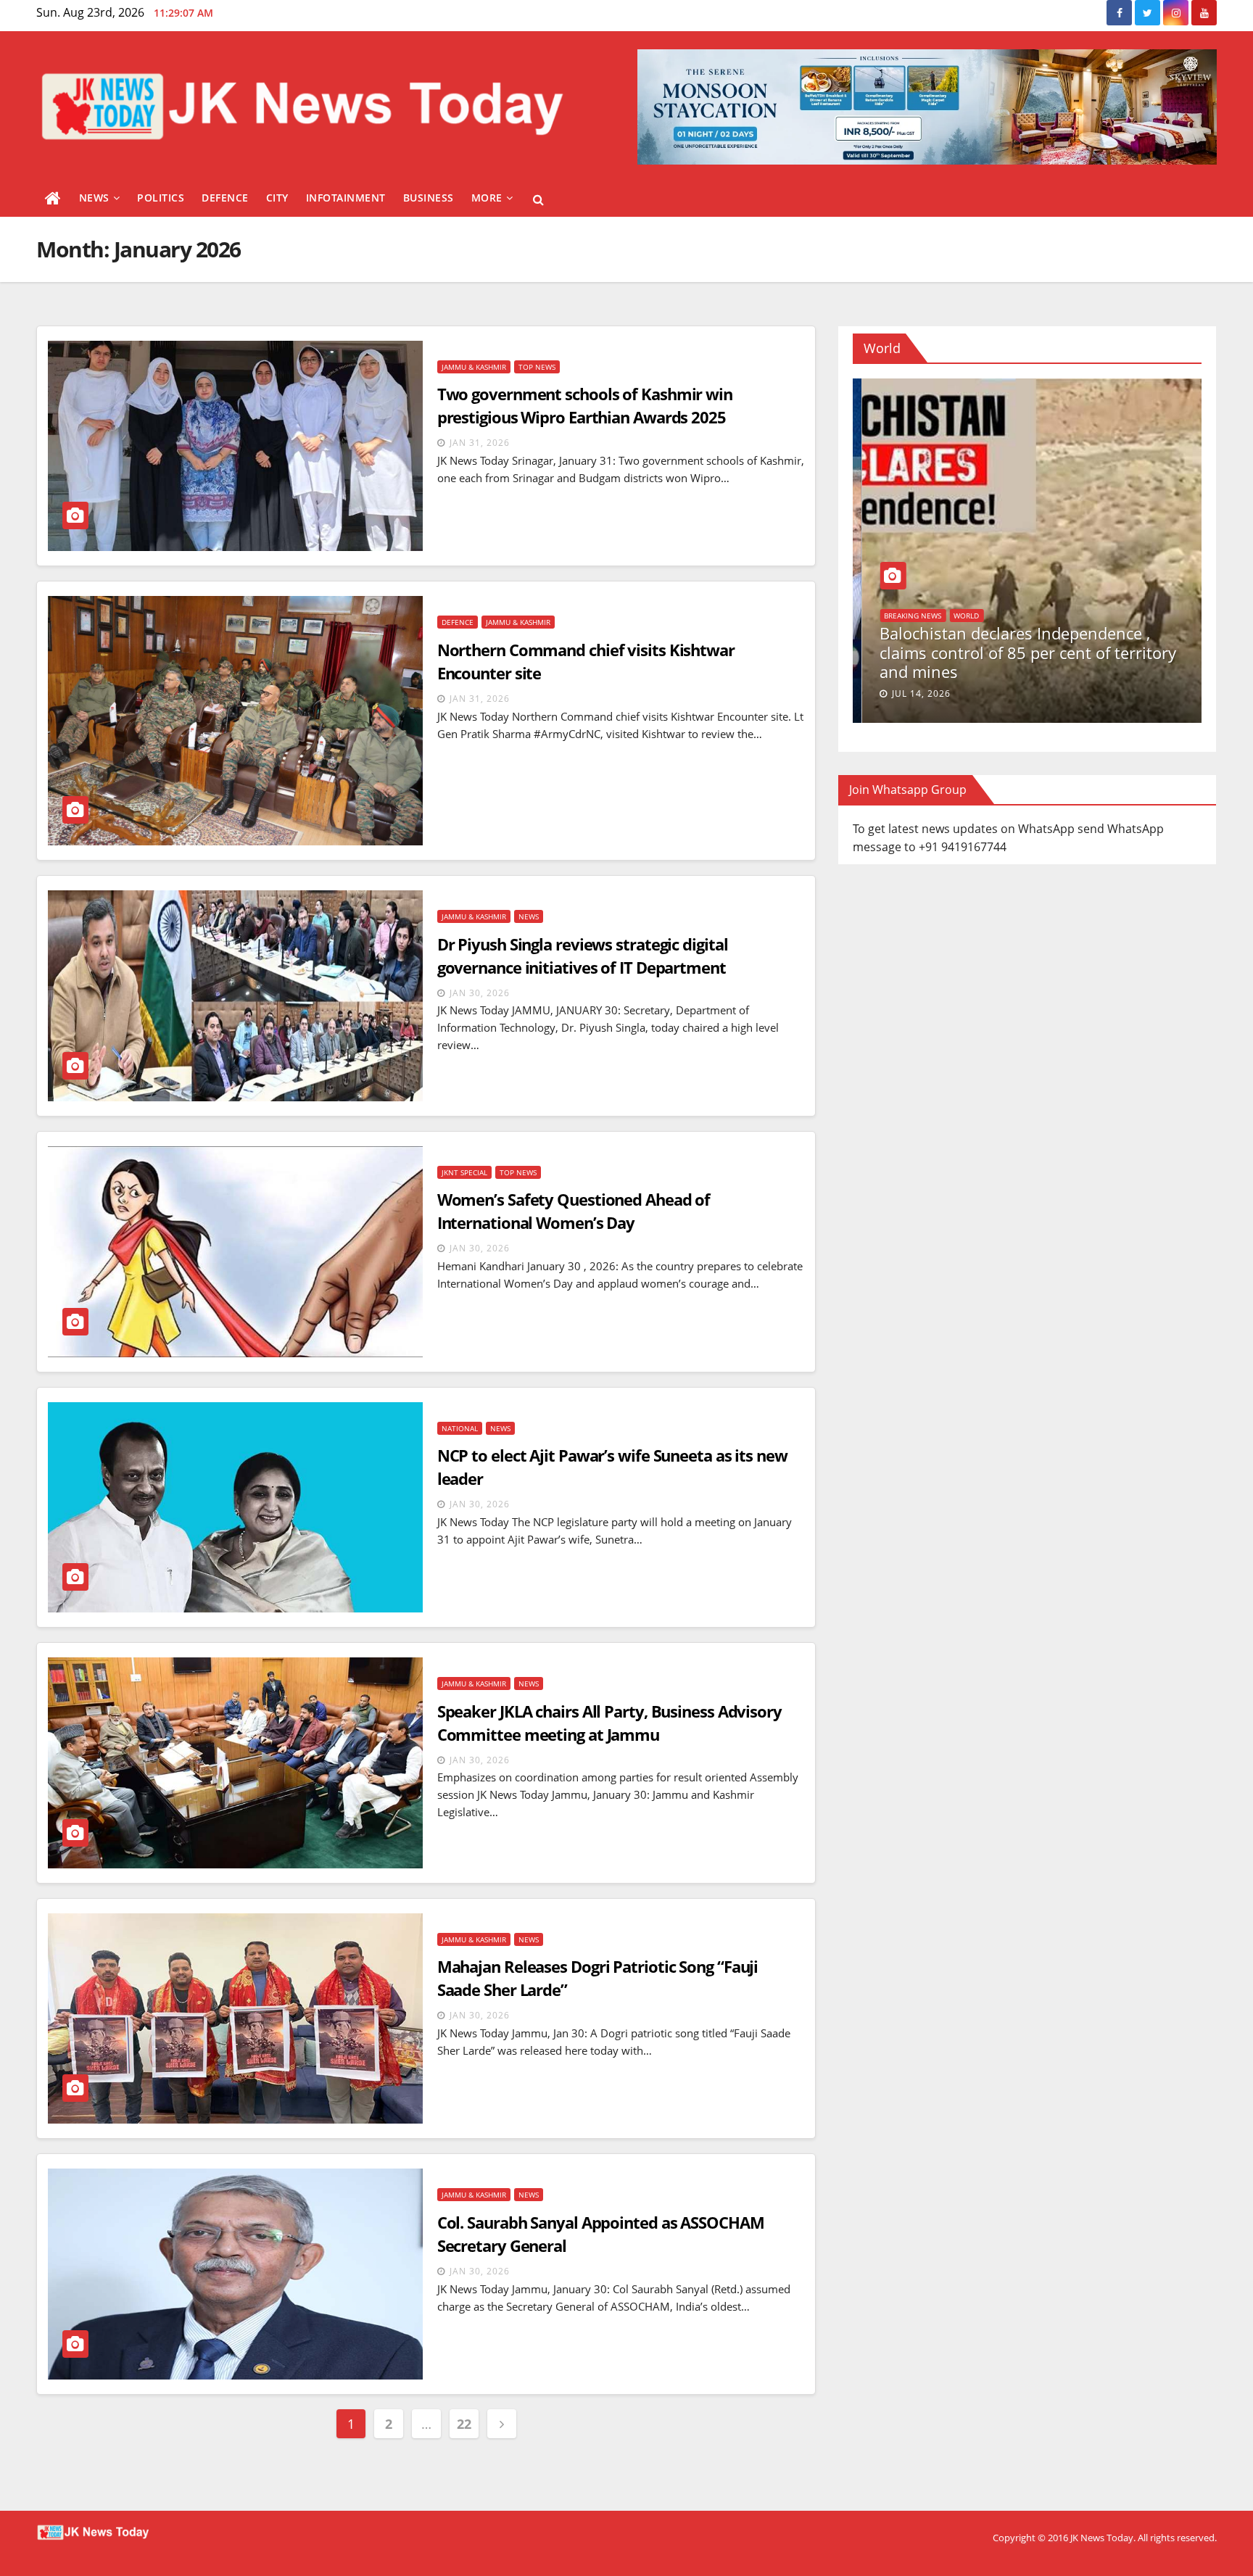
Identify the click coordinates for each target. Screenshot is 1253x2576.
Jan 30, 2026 (480, 993)
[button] (538, 199)
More (487, 198)
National (460, 1428)
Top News (537, 367)
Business (429, 198)
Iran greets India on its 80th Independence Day (975, 658)
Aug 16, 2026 (915, 693)
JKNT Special (464, 1172)
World (888, 631)
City (277, 198)
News (94, 198)
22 (464, 2424)
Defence (225, 198)
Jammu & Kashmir (474, 367)
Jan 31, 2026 (480, 443)
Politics (161, 198)
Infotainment (346, 198)
